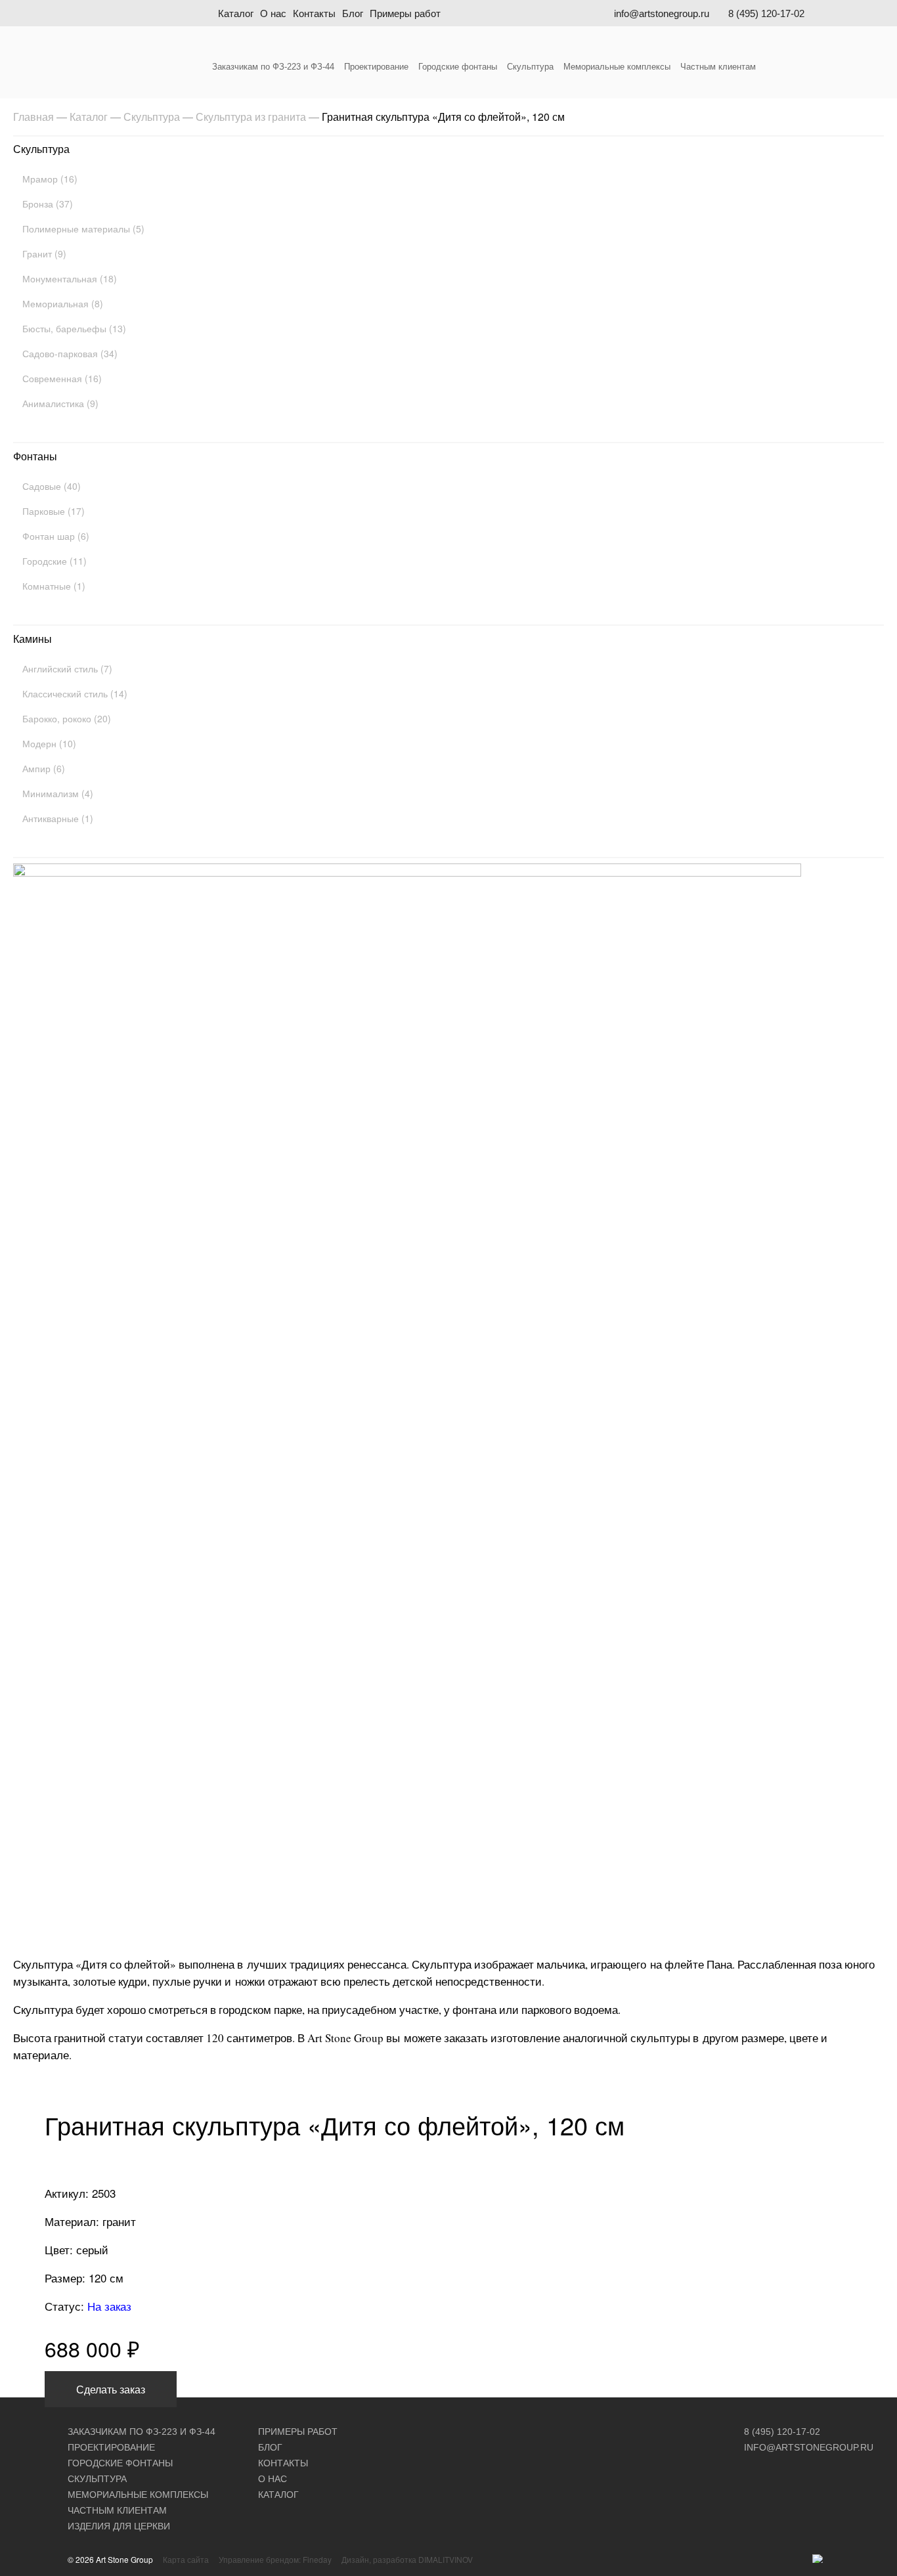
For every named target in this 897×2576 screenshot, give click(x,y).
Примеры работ (405, 13)
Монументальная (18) (70, 278)
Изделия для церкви (119, 2526)
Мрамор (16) (50, 179)
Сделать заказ (111, 2389)
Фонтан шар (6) (56, 536)
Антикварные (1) (58, 818)
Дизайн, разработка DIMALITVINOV (407, 2559)
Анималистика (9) (60, 403)
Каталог (236, 13)
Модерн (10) (49, 743)
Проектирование (376, 67)
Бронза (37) (48, 204)
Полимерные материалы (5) (83, 229)
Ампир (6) (44, 768)
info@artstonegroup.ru (662, 13)
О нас (273, 13)
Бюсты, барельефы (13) (74, 328)
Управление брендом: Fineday (275, 2559)
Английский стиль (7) (67, 668)
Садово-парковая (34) (70, 353)
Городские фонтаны (458, 67)
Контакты (314, 13)
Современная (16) (62, 378)
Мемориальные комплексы (617, 67)
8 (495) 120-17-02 (766, 13)
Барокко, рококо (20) (67, 718)
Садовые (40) (52, 486)
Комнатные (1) (54, 586)
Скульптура (530, 67)
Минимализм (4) (58, 793)
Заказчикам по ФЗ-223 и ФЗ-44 (273, 67)
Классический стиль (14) (75, 693)
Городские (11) (55, 561)
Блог (353, 13)
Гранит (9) (44, 253)
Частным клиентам (718, 67)
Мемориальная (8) (63, 303)
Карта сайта (186, 2559)
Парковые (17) (54, 511)
